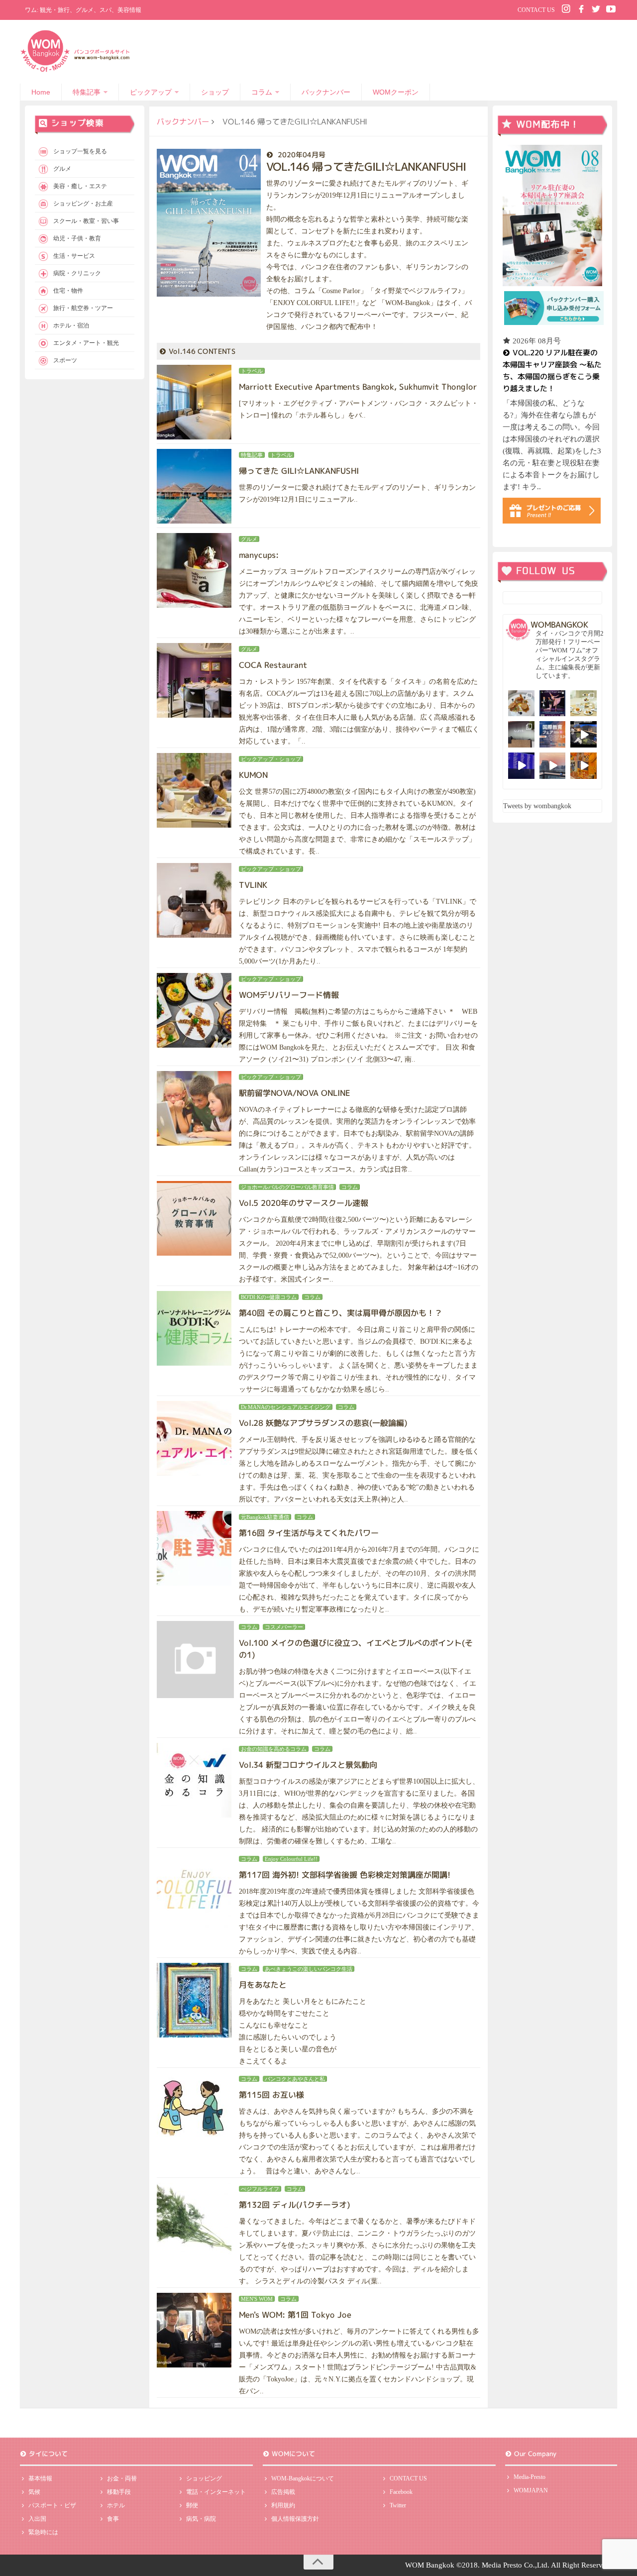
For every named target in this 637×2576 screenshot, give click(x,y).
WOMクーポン (396, 92)
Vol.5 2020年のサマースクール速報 (304, 1203)
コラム (262, 92)
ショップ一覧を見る (80, 151)
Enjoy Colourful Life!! (291, 1859)
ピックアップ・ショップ (271, 759)
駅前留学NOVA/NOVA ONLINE (294, 1093)
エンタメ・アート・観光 (86, 343)
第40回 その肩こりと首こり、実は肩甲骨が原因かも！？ (341, 1313)
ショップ (215, 92)
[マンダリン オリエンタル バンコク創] (584, 703)
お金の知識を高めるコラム (274, 1749)
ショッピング (204, 2478)
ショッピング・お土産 (83, 204)
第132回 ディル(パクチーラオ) (295, 2205)
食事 (113, 2519)
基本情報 (40, 2478)
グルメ (249, 539)
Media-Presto (530, 2477)
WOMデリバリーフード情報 (289, 995)
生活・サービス (74, 256)
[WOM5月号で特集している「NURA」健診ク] (521, 734)
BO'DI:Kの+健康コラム (269, 1297)
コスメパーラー (284, 1627)
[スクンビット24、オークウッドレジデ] (584, 766)
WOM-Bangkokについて (303, 2478)
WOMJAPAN (531, 2490)
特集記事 (87, 92)
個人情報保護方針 (295, 2519)
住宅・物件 (68, 291)
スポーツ (65, 360)
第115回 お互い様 (271, 2095)
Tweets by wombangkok (537, 806)
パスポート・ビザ (52, 2505)
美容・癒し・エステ (80, 186)
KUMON (253, 775)
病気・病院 (201, 2519)
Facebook (401, 2492)
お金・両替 (122, 2478)
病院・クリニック (77, 273)
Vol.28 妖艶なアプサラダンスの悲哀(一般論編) (323, 1423)
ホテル (116, 2505)
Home (41, 92)
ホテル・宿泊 (71, 325)
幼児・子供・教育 (77, 238)
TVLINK (253, 885)
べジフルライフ (260, 2189)
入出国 (37, 2519)
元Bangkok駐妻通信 (265, 1517)
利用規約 (283, 2505)
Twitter (398, 2505)
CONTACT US (536, 10)
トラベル (252, 371)
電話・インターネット (216, 2492)
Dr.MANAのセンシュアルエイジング (286, 1407)
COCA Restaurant (273, 665)
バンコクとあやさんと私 (295, 2079)
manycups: (259, 555)
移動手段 (119, 2492)
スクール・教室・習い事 (86, 221)
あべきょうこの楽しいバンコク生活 (309, 1969)
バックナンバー (326, 92)
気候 (34, 2492)
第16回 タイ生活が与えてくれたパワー (309, 1533)
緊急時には (43, 2532)
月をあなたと (263, 1985)
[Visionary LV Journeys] (584, 734)
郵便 (192, 2505)
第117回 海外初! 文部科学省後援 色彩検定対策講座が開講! (345, 1875)
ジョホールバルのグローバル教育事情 (287, 1187)
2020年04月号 (302, 155)
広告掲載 (283, 2492)
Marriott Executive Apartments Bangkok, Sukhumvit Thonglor (358, 387)
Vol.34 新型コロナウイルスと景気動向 (308, 1765)
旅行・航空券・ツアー (83, 308)
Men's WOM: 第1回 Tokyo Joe (295, 2315)
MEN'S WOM (257, 2299)
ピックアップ (151, 92)
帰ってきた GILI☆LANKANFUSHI (299, 471)
